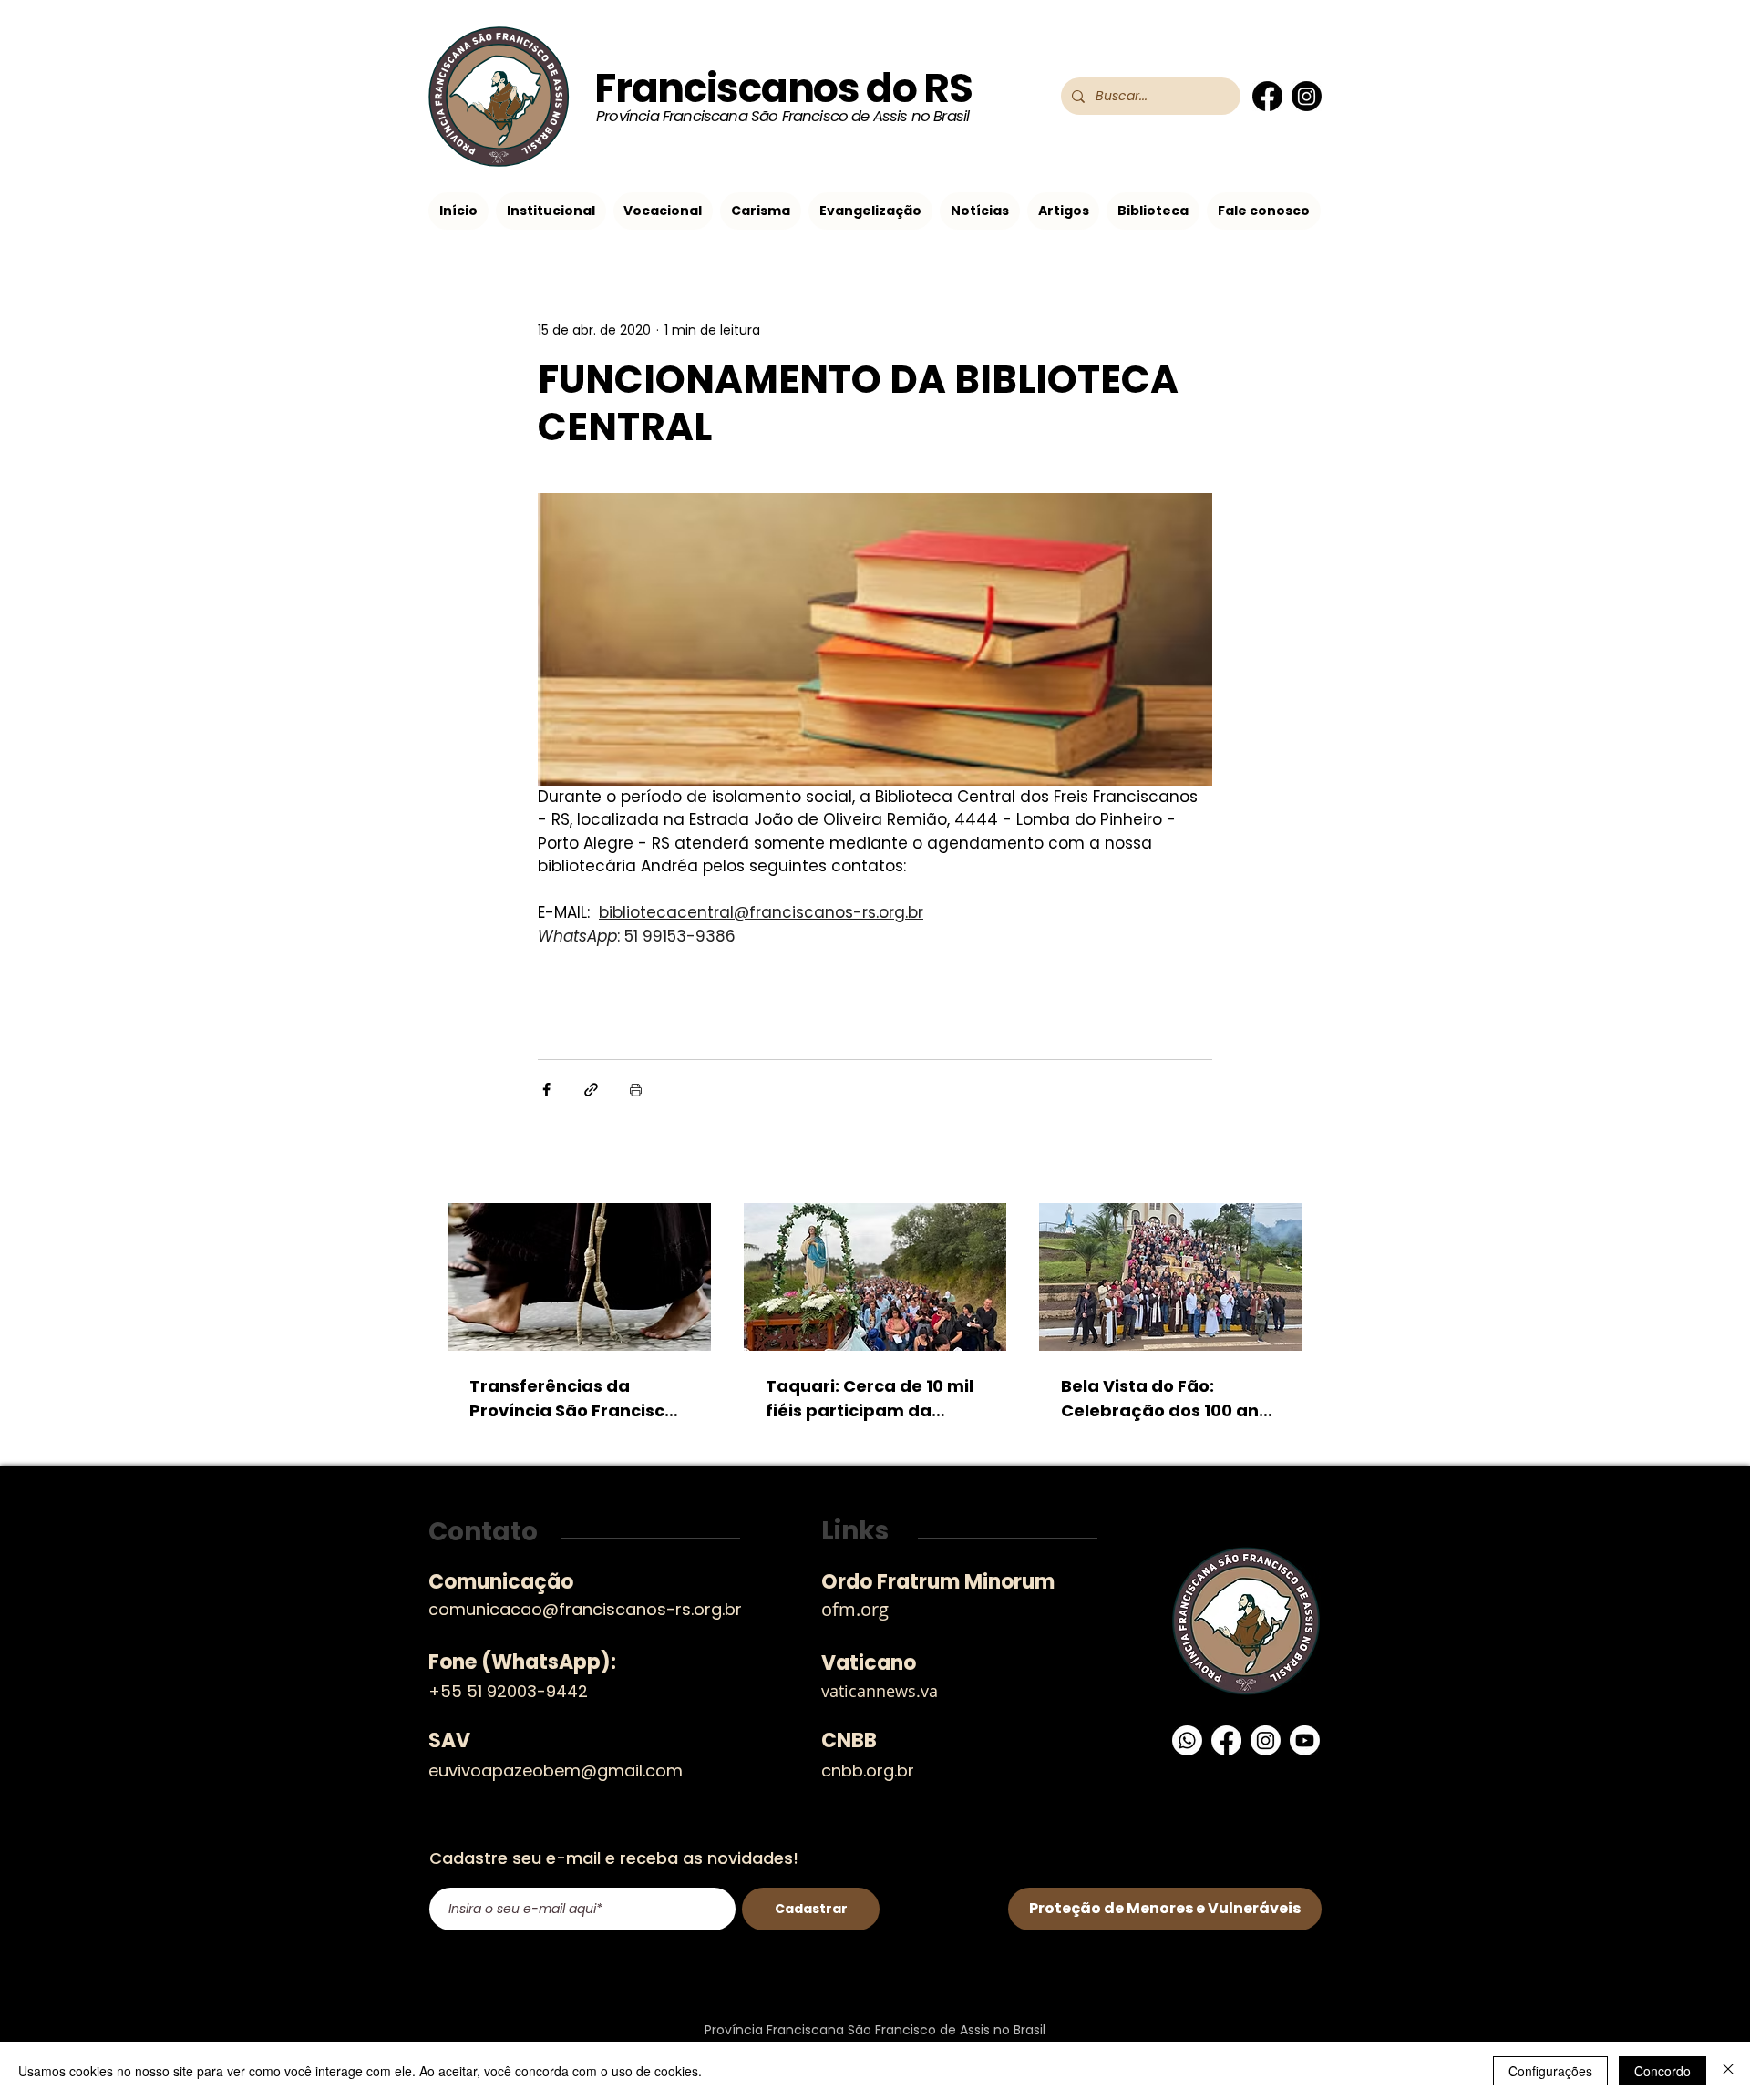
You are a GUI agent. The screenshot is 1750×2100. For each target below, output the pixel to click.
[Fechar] (1728, 2071)
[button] (551, 211)
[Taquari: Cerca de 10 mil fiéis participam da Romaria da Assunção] (875, 1277)
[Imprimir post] (636, 1090)
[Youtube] (1305, 1740)
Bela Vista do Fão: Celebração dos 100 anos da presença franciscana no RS (1170, 1399)
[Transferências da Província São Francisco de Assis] (579, 1277)
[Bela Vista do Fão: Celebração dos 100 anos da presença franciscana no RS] (1171, 1277)
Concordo (1662, 2071)
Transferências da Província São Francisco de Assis (572, 1399)
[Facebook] (1267, 96)
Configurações (1550, 2071)
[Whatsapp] (1187, 1740)
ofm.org (855, 1609)
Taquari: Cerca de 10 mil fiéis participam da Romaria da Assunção (870, 1399)
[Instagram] (1307, 96)
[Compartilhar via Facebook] (546, 1090)
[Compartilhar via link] (591, 1090)
